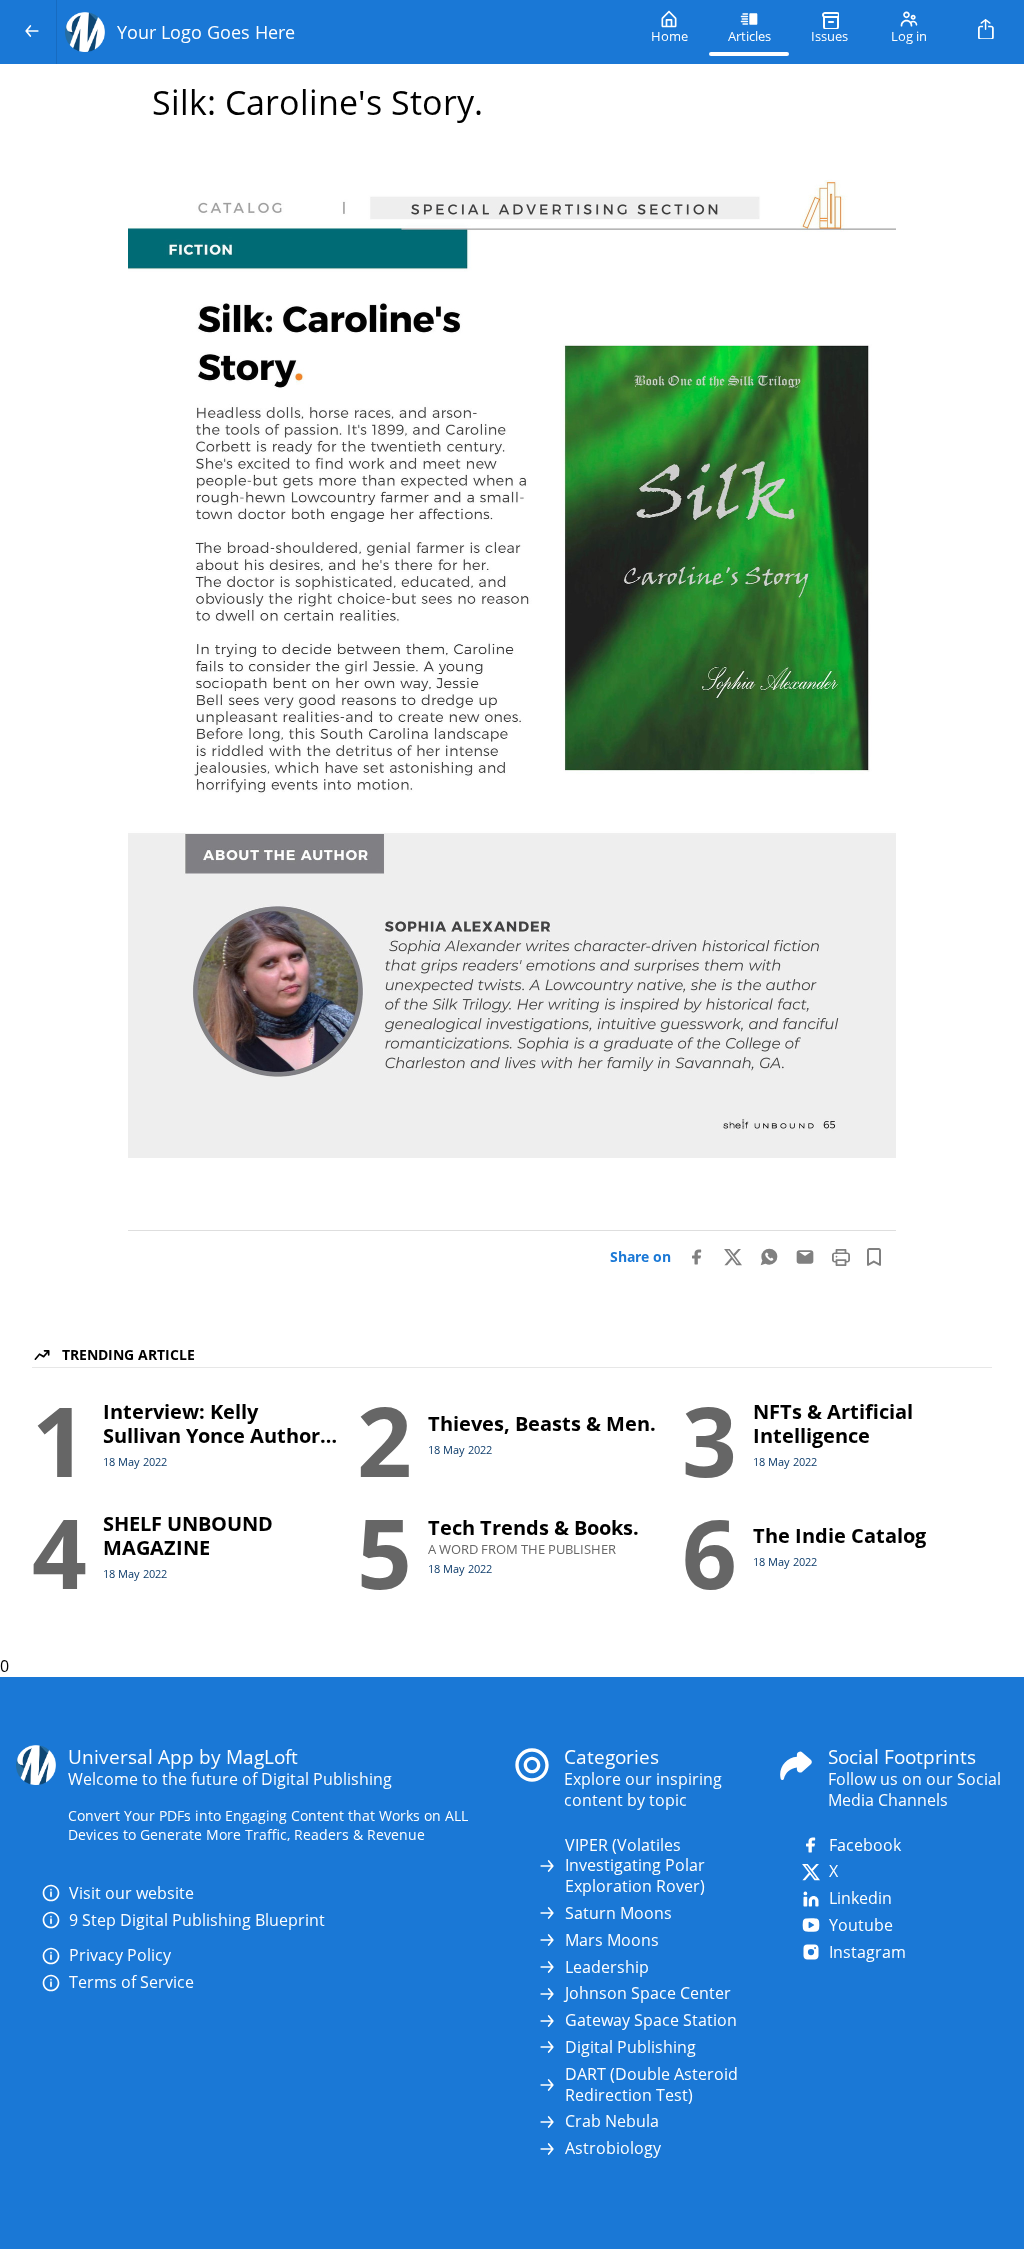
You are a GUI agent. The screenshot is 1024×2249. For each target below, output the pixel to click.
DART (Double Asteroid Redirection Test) (651, 2085)
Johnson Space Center (648, 1993)
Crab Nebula (612, 2121)
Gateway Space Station (651, 2020)
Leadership (607, 1967)
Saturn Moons (618, 1913)
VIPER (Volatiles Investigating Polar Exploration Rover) (635, 1866)
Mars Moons (612, 1940)
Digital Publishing (630, 2047)
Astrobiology (613, 2148)
